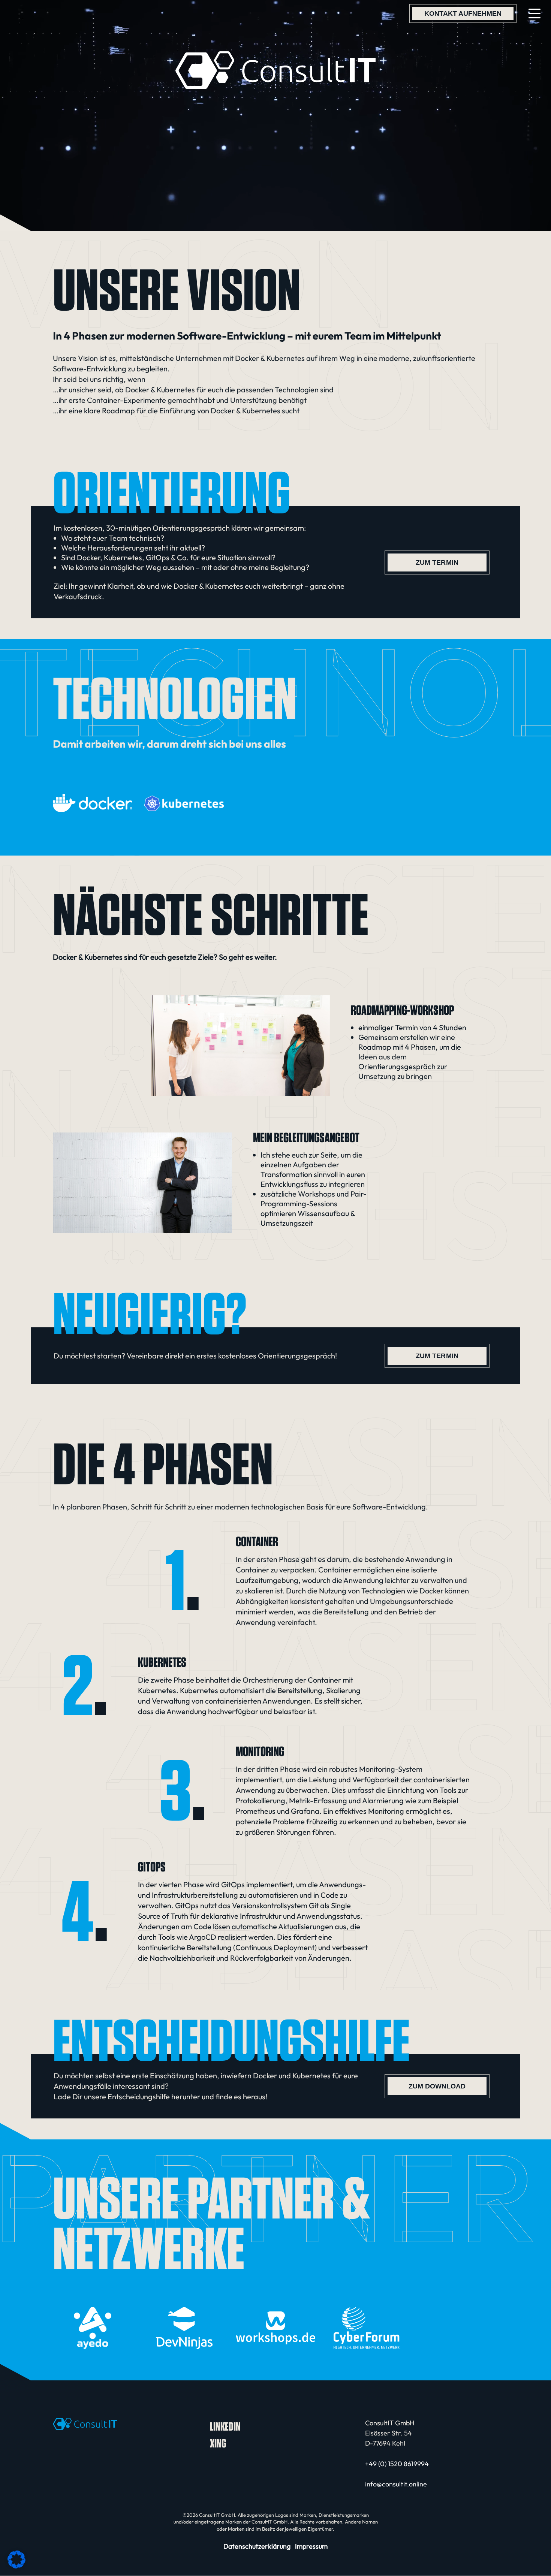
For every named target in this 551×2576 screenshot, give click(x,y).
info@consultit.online (396, 2484)
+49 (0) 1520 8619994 (397, 2464)
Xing (218, 2443)
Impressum (311, 2546)
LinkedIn (225, 2426)
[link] (463, 13)
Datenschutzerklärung (257, 2546)
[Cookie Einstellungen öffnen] (16, 2566)
